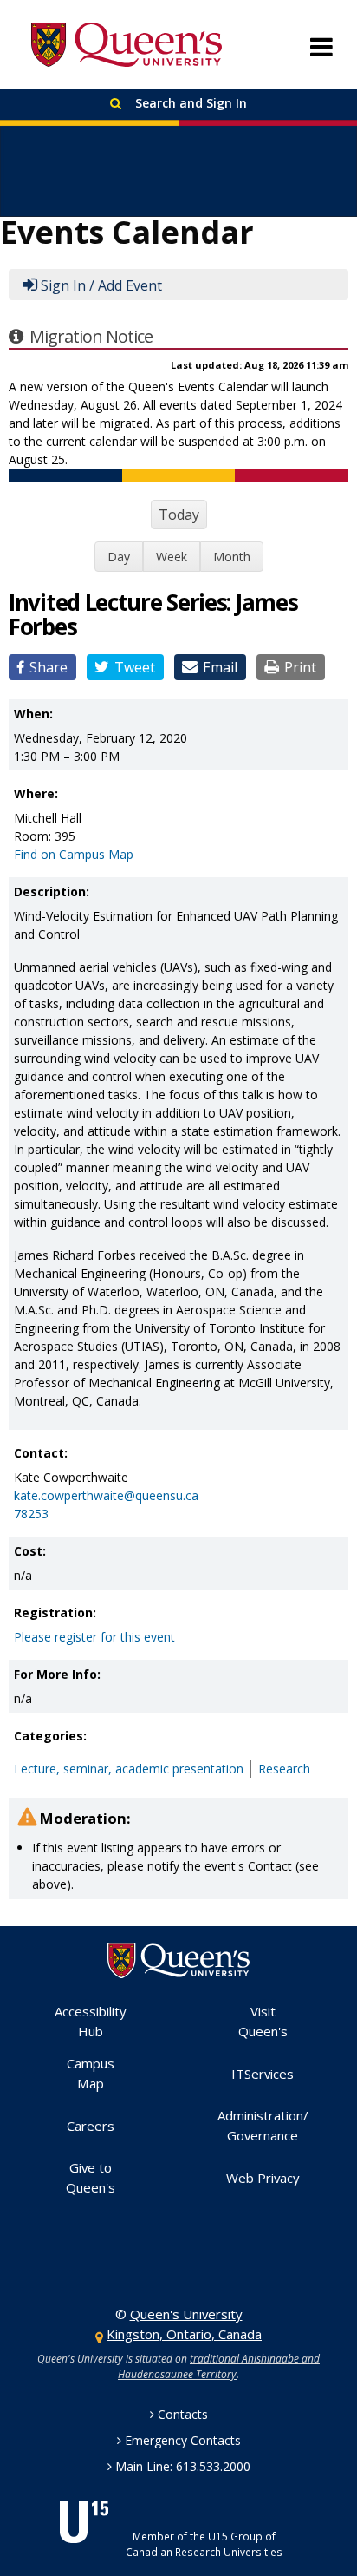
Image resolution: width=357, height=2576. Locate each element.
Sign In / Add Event (101, 285)
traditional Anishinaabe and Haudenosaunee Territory (219, 2366)
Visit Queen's (263, 2021)
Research (284, 1769)
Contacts (183, 2414)
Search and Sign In (189, 103)
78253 (31, 1514)
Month (232, 557)
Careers (91, 2126)
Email (220, 667)
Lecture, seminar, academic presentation (129, 1769)
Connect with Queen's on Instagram (178, 2237)
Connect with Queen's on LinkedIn (281, 2237)
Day (119, 557)
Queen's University (127, 45)
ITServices (263, 2074)
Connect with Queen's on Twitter (77, 2237)
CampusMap (91, 2073)
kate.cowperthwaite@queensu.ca (106, 1495)
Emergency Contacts (183, 2440)
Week (172, 557)
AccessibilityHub (91, 2021)
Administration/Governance (263, 2125)
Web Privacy (263, 2178)
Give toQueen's (91, 2177)
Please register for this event (94, 1637)
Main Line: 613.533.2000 (183, 2466)
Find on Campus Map (74, 854)
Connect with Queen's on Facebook (127, 2237)
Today (179, 515)
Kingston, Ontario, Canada (184, 2334)
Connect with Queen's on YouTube (229, 2237)
